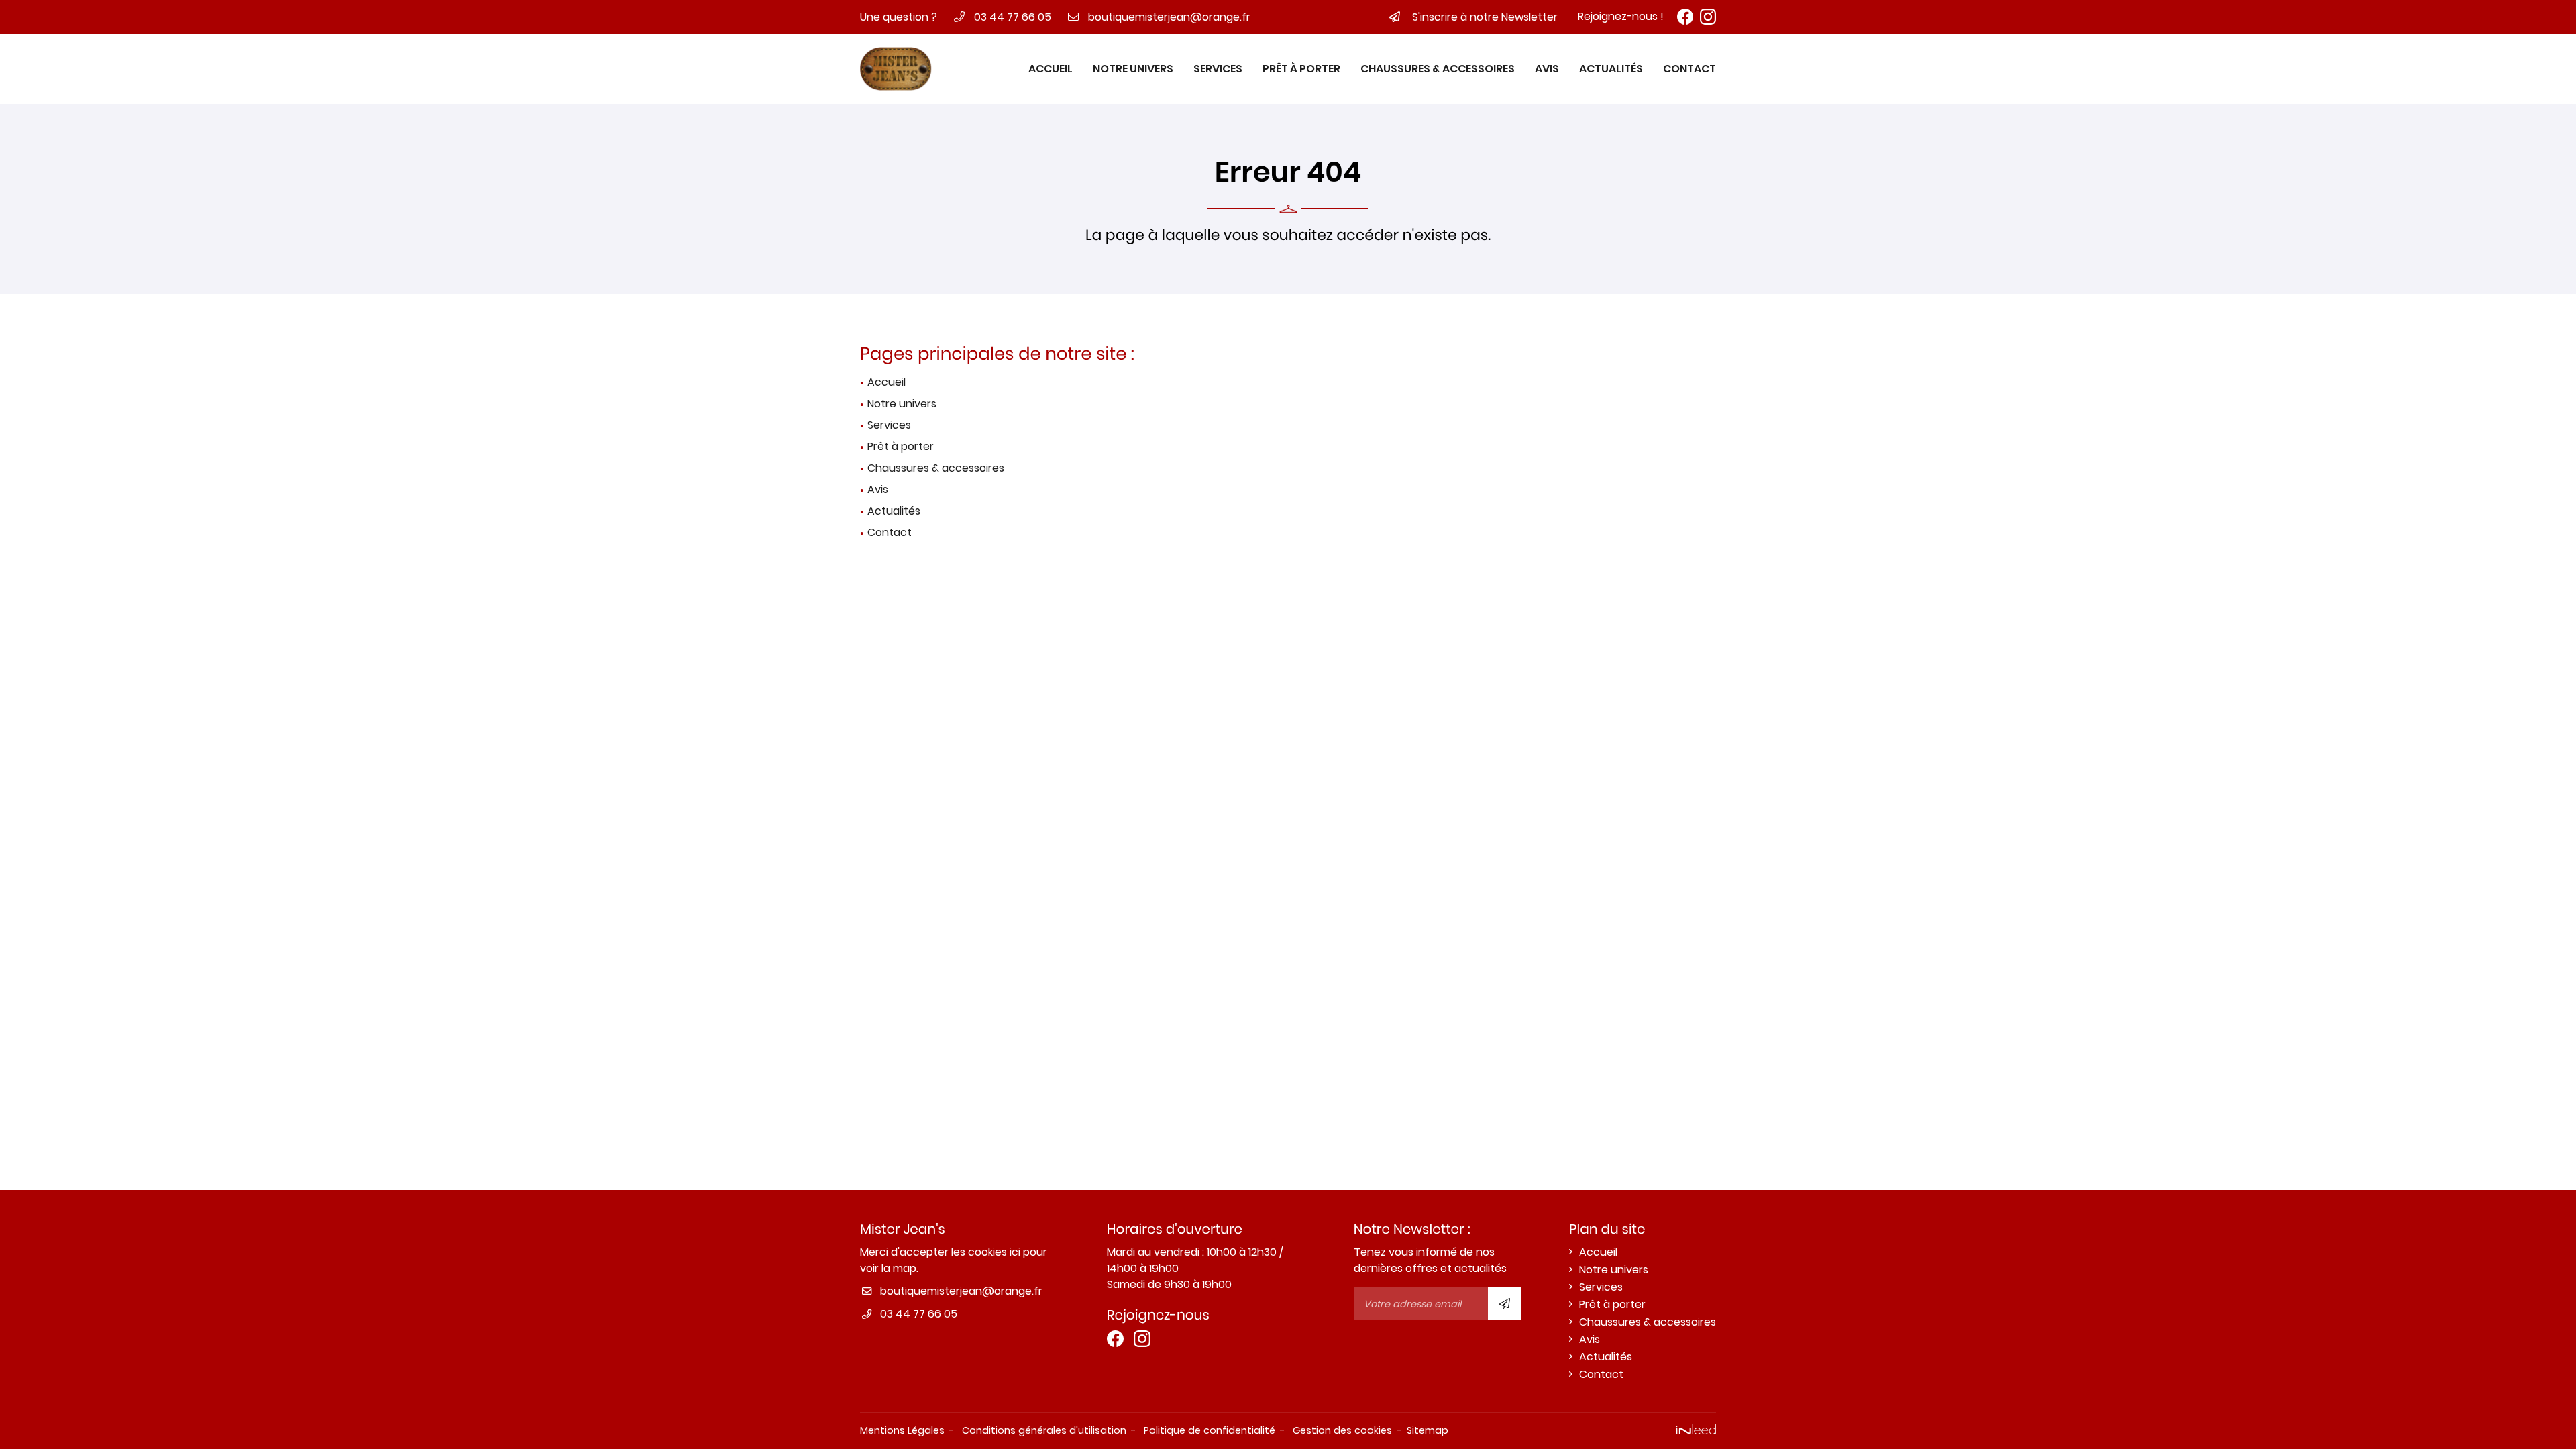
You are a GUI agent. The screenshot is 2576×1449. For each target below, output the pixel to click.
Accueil (1051, 69)
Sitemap (1428, 1430)
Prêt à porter (1301, 69)
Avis (1547, 69)
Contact (1689, 69)
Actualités (1611, 69)
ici (1015, 1252)
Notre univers (1133, 69)
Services (1218, 69)
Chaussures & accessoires (1438, 69)
